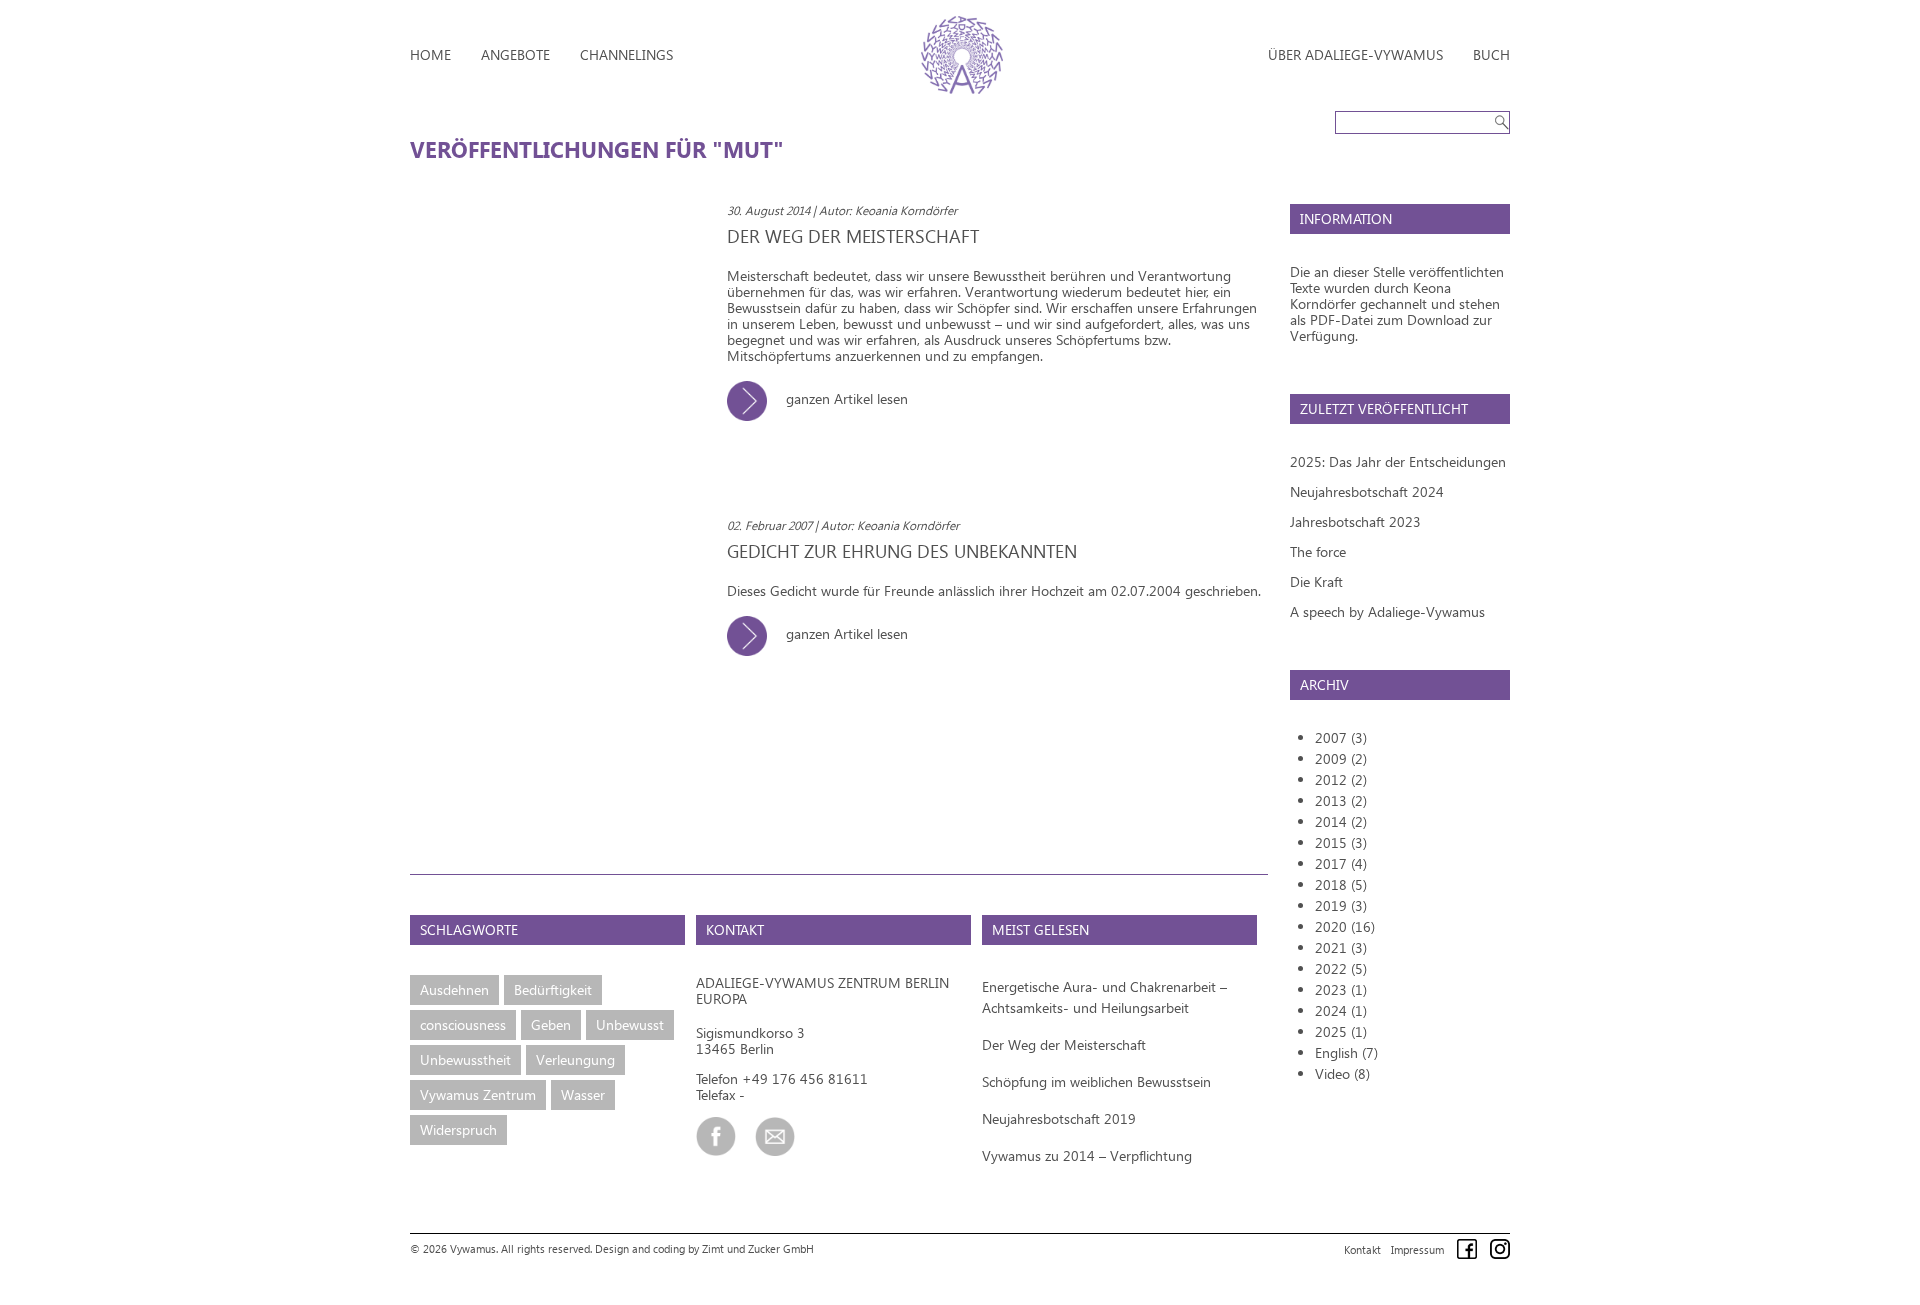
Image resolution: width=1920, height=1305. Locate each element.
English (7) (1346, 1052)
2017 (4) (1341, 863)
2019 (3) (1341, 905)
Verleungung (575, 1059)
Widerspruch (458, 1129)
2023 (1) (1341, 989)
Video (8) (1342, 1073)
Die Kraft (1316, 581)
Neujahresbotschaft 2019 (1059, 1118)
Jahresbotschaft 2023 (1355, 521)
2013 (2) (1341, 800)
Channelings (626, 54)
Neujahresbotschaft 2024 (1367, 491)
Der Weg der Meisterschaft (1064, 1044)
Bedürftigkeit (553, 989)
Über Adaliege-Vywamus (1355, 54)
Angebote (515, 54)
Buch (1491, 54)
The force (1318, 551)
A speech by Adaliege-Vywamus (1387, 611)
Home (430, 54)
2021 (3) (1341, 947)
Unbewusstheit (465, 1059)
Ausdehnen (454, 989)
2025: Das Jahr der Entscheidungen (1398, 461)
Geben (551, 1024)
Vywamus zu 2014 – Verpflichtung (1087, 1155)
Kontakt (1362, 1249)
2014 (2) (1341, 821)
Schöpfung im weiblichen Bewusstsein (1096, 1081)
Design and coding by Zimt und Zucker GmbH (704, 1248)
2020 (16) (1345, 926)
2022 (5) (1341, 968)
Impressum (1417, 1249)
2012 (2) (1341, 779)
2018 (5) (1341, 884)
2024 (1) (1341, 1010)
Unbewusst (630, 1024)
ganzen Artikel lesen (845, 398)
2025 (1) (1341, 1031)
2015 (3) (1341, 842)
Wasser (583, 1094)
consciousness (463, 1024)
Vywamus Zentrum (478, 1094)
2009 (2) (1341, 758)
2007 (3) (1341, 737)
